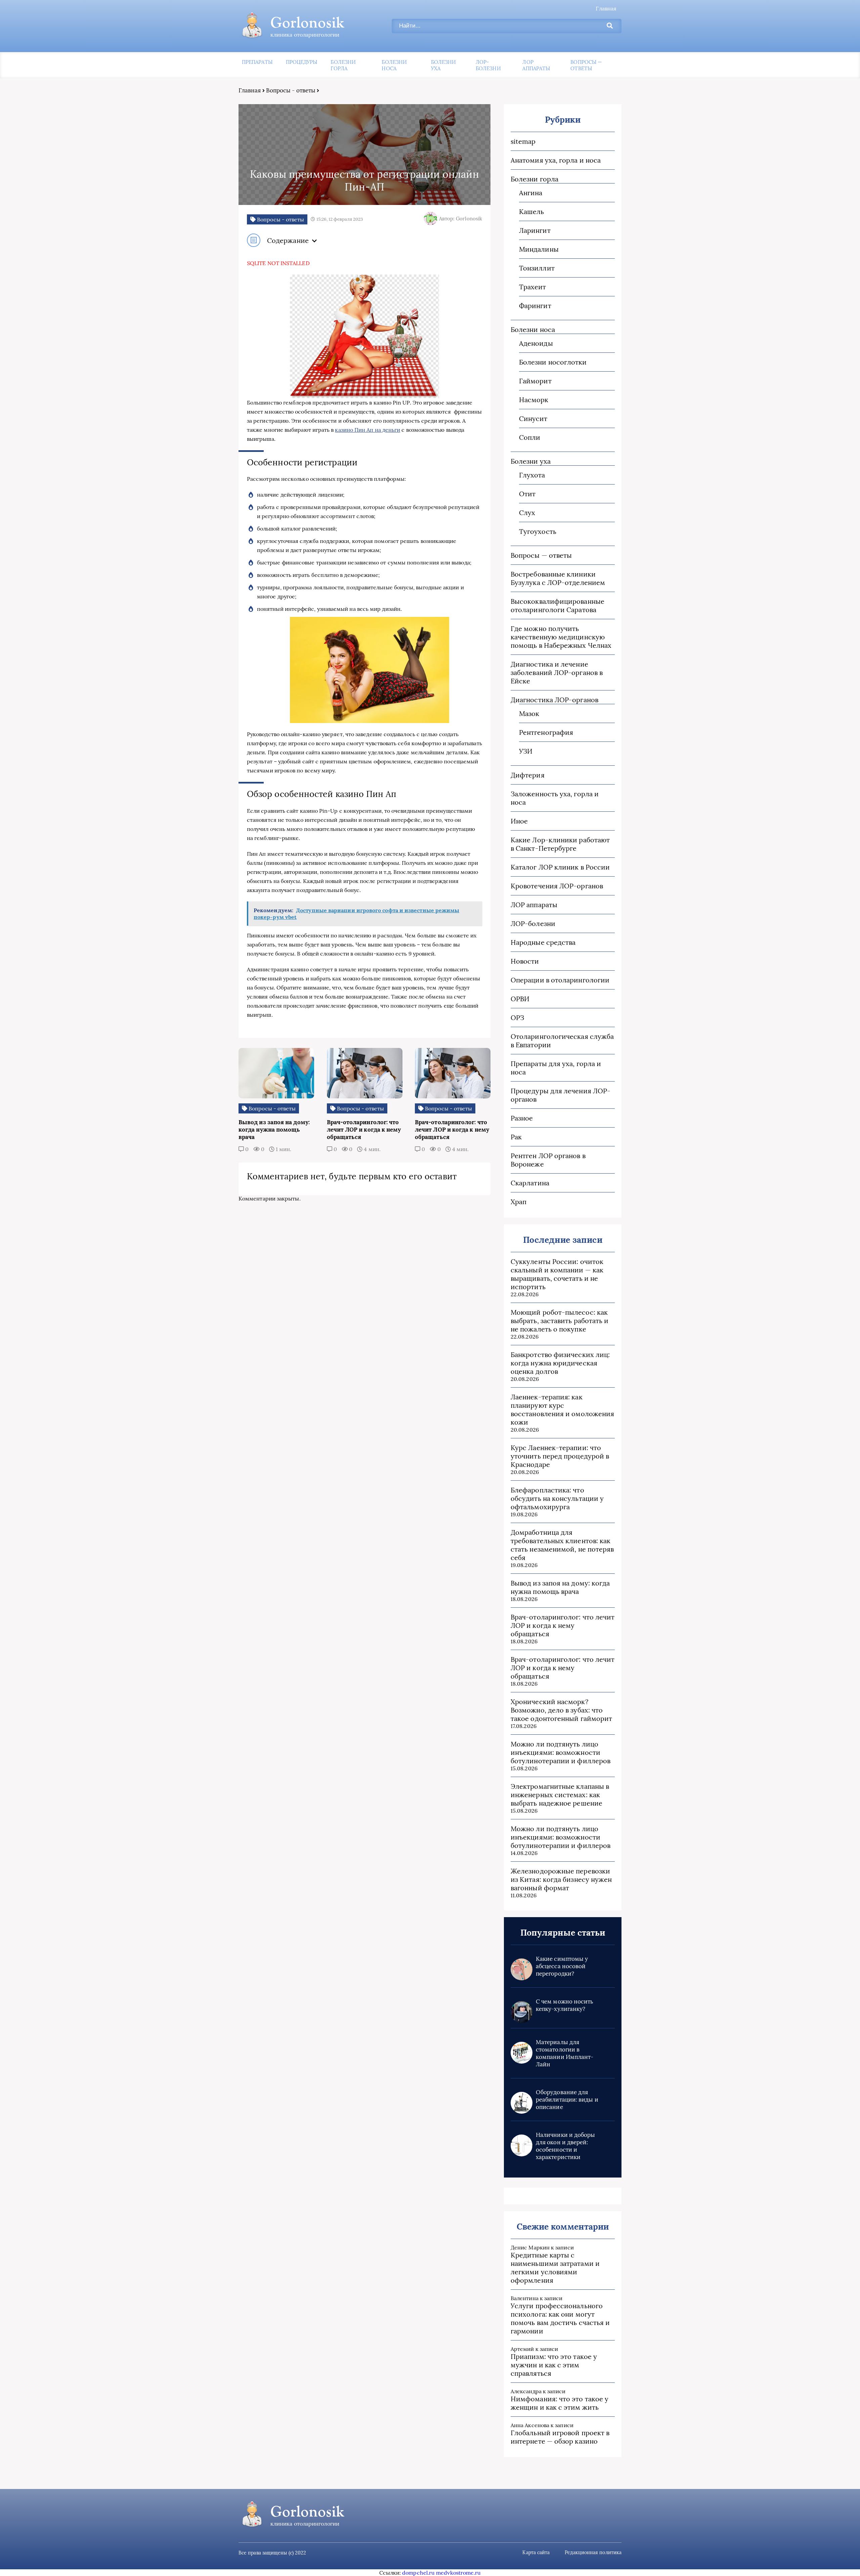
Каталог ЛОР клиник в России (560, 867)
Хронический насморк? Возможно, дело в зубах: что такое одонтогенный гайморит (561, 1710)
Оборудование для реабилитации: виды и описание (567, 2100)
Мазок (529, 713)
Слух (527, 513)
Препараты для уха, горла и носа (556, 1068)
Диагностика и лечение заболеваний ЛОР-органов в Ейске (557, 672)
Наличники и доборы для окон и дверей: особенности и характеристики (565, 2146)
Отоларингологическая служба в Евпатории (562, 1041)
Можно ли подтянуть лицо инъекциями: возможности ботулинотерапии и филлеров (561, 1752)
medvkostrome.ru (458, 2573)
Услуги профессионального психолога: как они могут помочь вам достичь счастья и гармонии (560, 2318)
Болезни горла (343, 65)
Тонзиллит (537, 268)
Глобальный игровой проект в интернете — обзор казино (560, 2437)
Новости (525, 961)
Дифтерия (528, 775)
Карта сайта (536, 2552)
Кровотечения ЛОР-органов (557, 886)
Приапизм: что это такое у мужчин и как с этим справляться (554, 2365)
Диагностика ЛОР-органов (554, 700)
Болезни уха (444, 65)
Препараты (257, 62)
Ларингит (535, 230)
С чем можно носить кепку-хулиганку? (565, 2005)
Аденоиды (536, 343)
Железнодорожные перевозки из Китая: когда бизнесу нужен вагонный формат (561, 1879)
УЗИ (526, 751)
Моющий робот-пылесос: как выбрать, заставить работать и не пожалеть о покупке (560, 1321)
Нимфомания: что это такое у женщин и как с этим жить (560, 2403)
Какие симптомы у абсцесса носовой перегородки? (562, 1966)
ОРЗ (517, 1018)
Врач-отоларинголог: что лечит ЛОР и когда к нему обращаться (563, 1625)
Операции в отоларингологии (560, 980)
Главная (606, 8)
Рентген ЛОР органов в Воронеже (548, 1160)
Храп (519, 1202)
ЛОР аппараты (536, 65)
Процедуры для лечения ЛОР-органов (561, 1095)
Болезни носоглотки (553, 362)
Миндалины (539, 249)
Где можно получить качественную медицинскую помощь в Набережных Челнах (561, 637)
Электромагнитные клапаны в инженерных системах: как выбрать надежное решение (560, 1795)
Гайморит (535, 381)
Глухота (532, 475)
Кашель (531, 212)
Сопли (530, 437)
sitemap (523, 141)
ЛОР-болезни (488, 65)
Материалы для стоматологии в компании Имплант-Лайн (565, 2053)
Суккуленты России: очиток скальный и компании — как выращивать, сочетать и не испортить (557, 1274)
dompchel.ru (418, 2573)
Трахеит (533, 287)
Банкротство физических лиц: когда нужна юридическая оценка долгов (560, 1363)
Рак (516, 1137)
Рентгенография (546, 732)
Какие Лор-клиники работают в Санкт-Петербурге (560, 844)
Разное (522, 1118)
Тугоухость (538, 531)
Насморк (534, 400)
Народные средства (543, 942)
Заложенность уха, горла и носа (555, 798)
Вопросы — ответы (586, 65)
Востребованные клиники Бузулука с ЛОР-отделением (558, 578)
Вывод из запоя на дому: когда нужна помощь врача (560, 1587)
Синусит (533, 418)
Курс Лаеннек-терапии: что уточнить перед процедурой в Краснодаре (560, 1456)
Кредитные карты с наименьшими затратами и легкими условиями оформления (555, 2268)
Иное (519, 821)
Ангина (531, 193)
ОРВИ (520, 999)
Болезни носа (394, 65)
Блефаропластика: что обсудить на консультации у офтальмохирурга (557, 1498)
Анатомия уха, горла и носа (556, 160)
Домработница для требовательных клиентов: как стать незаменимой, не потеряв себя (562, 1545)
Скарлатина (530, 1183)
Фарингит (535, 306)
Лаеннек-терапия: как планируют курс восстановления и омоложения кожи (562, 1409)
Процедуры (302, 62)
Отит (527, 494)
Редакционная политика (593, 2552)
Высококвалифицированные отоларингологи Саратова (557, 605)
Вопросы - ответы (291, 90)
